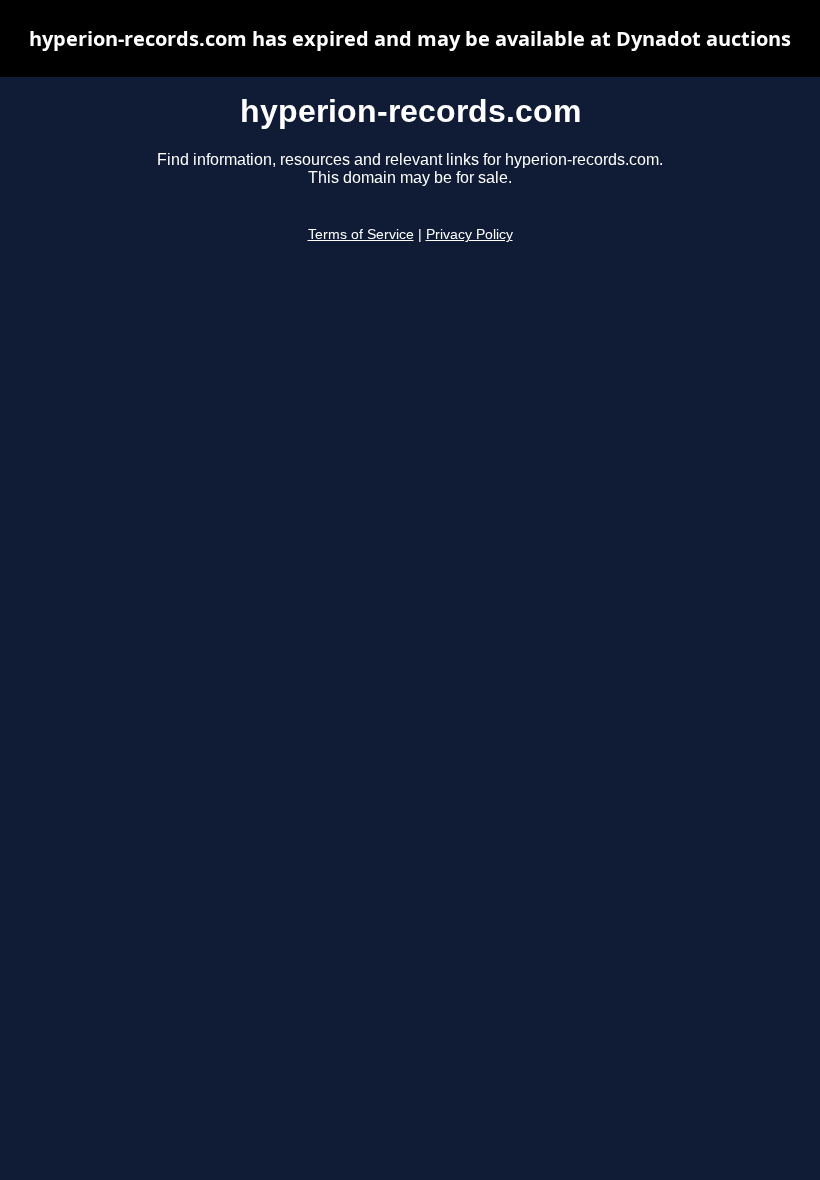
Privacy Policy (469, 234)
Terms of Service (361, 234)
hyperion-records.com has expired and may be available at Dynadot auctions (410, 38)
